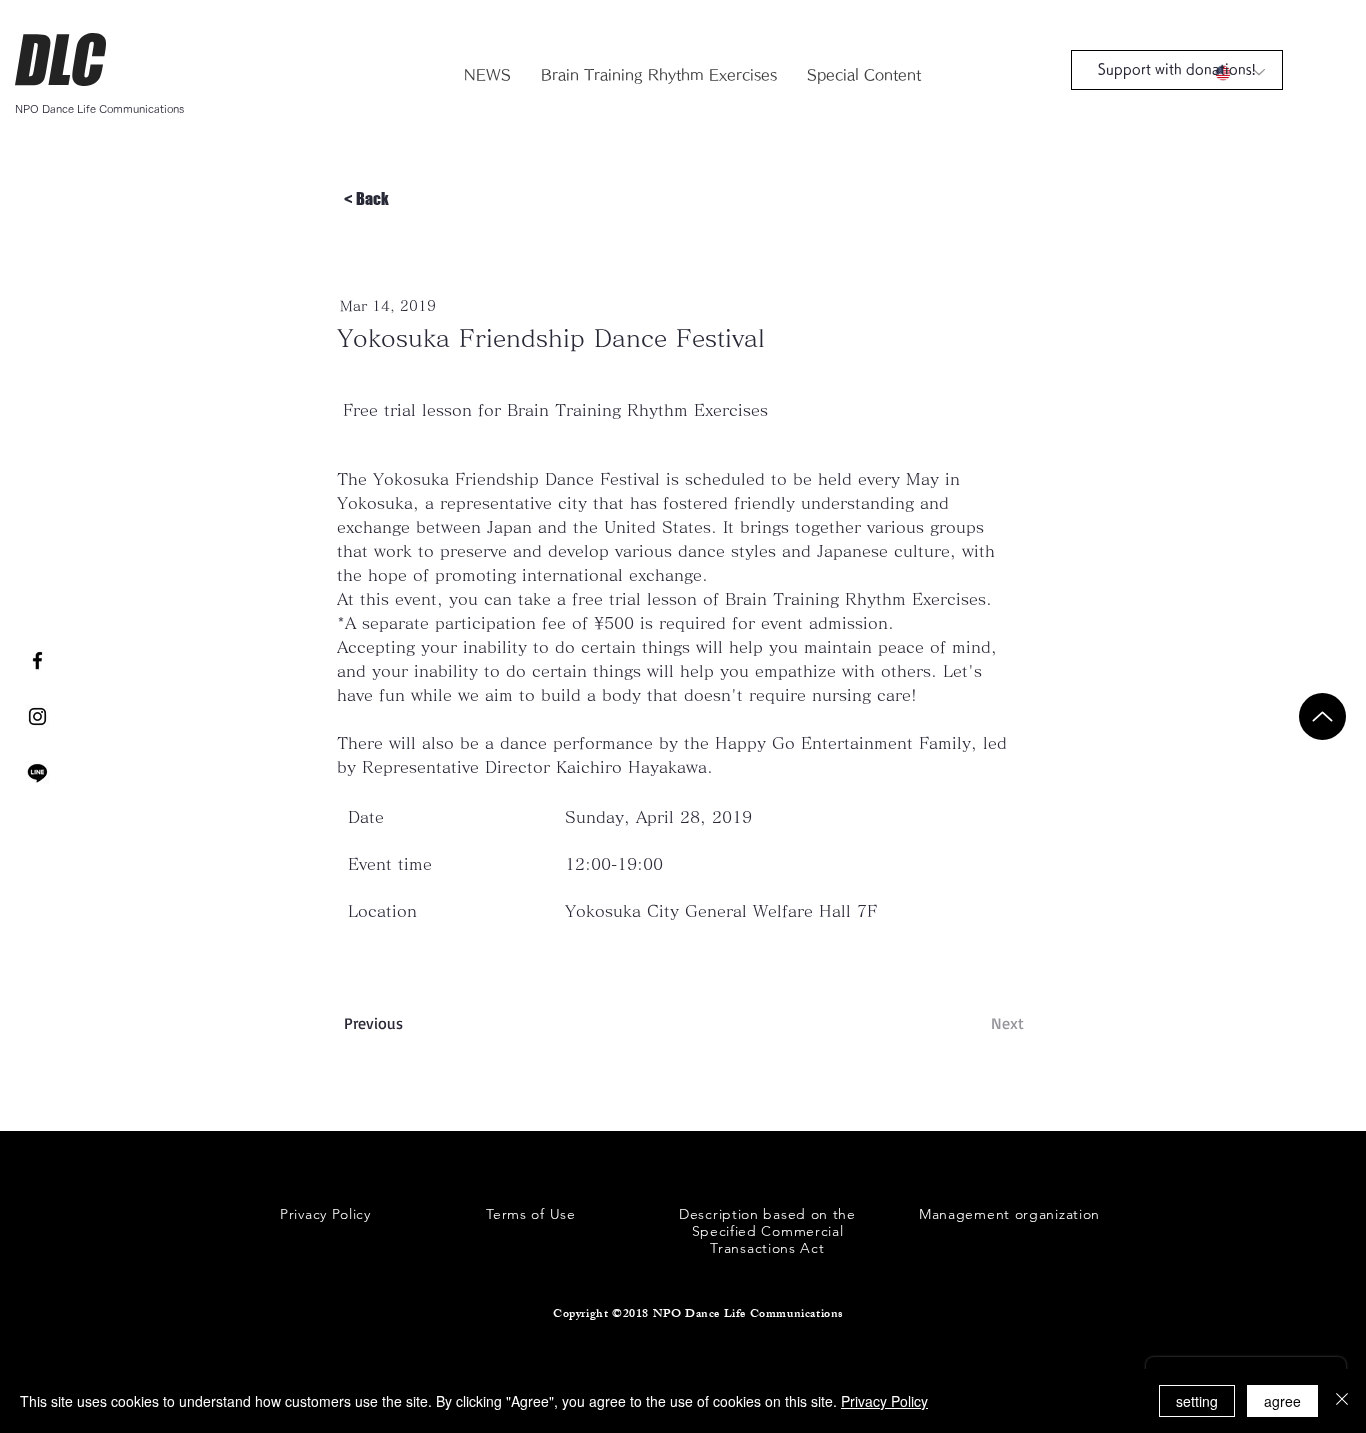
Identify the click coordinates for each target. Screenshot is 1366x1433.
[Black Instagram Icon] (37, 716)
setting (1197, 1401)
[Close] (1342, 1401)
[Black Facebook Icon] (37, 660)
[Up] (1322, 716)
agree (1282, 1401)
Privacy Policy (884, 1401)
